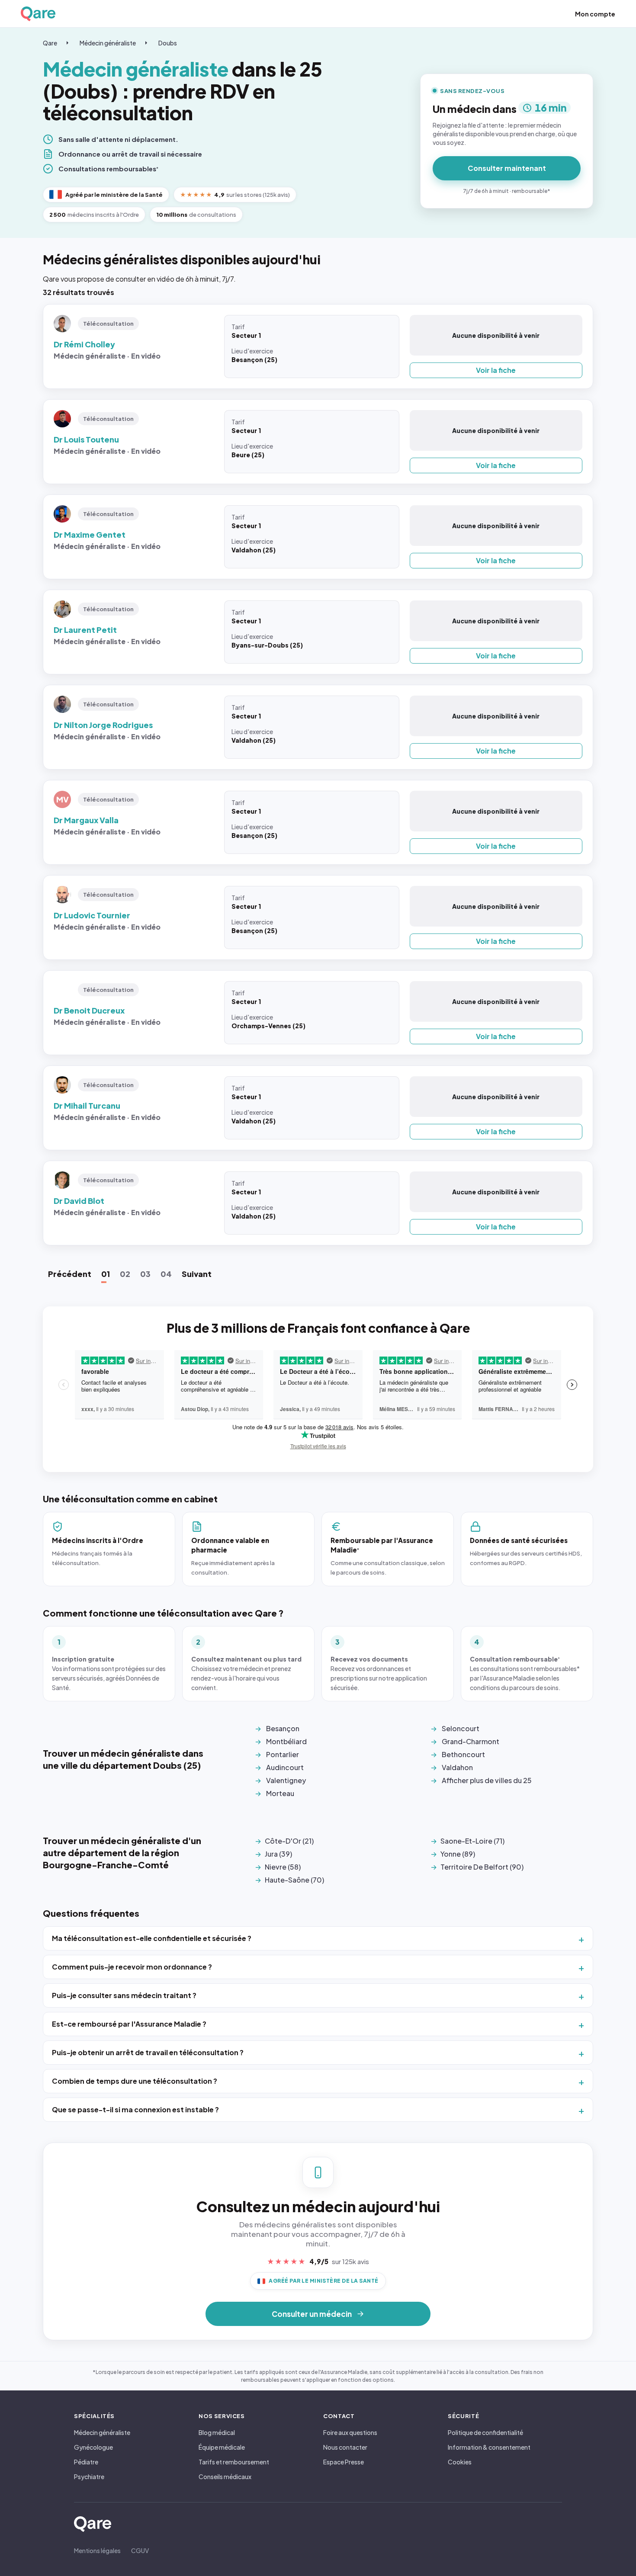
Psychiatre (89, 2477)
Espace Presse (344, 2462)
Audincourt (285, 1767)
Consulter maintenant (507, 168)
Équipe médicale (222, 2447)
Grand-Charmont (471, 1741)
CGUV (140, 2550)
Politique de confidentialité (485, 2432)
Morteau (280, 1793)
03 (145, 1274)
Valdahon (457, 1767)
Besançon (283, 1728)
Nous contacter (345, 2447)
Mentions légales (97, 2550)
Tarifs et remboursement (234, 2462)
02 (125, 1274)
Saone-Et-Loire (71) (472, 1841)
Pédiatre (86, 2462)
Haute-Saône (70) (294, 1880)
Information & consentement (489, 2447)
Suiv (197, 1274)
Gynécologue (93, 2447)
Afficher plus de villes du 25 (487, 1780)
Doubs (168, 43)
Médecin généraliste (108, 43)
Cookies (460, 2462)
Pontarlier (283, 1754)
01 (106, 1274)
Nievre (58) (283, 1867)
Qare (50, 43)
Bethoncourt (463, 1754)
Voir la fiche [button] (496, 370)
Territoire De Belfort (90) (482, 1867)
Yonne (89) (458, 1854)
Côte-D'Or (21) (289, 1841)
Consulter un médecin (312, 2314)
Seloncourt (461, 1728)
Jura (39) (278, 1854)
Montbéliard (286, 1741)
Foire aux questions (350, 2432)
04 (166, 1274)
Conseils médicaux (225, 2477)
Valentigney (286, 1780)
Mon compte (595, 14)
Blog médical (217, 2432)
